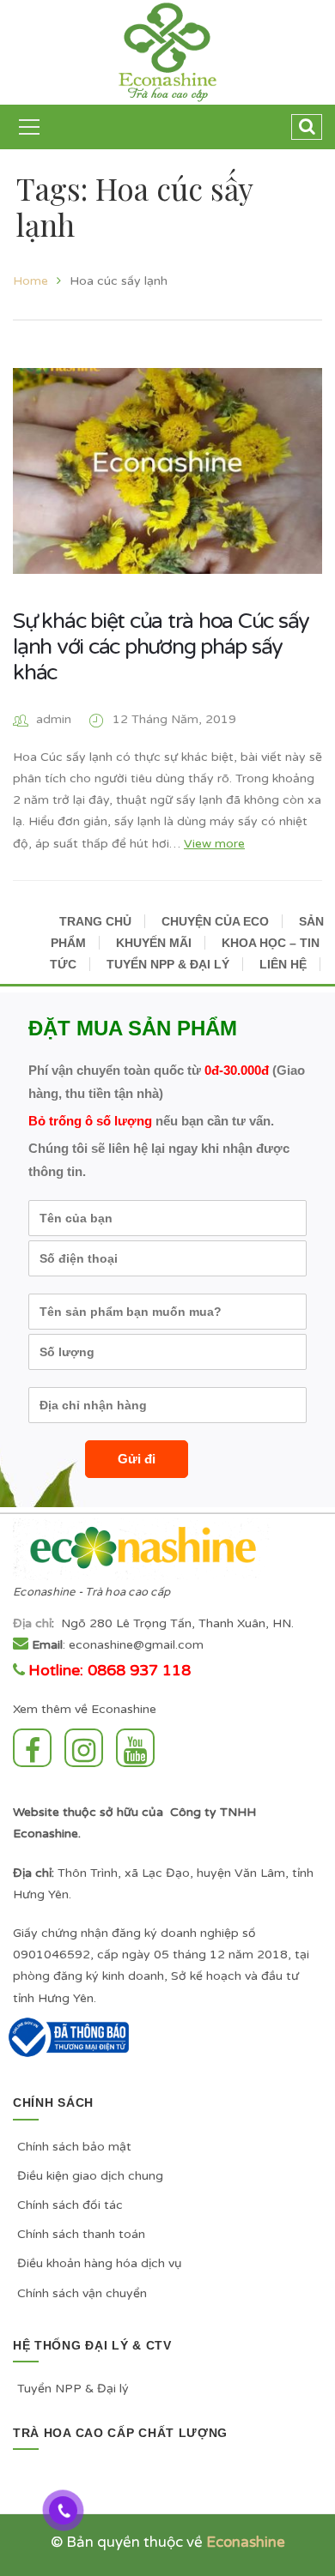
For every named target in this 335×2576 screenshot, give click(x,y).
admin (54, 719)
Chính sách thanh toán (81, 2234)
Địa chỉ (32, 1623)
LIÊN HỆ (283, 964)
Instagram (88, 1748)
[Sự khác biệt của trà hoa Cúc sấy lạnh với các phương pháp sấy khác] (167, 471)
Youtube (140, 1748)
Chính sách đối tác (70, 2205)
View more (214, 844)
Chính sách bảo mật (74, 2147)
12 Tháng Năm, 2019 (174, 719)
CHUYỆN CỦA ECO (215, 921)
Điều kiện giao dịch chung (90, 2176)
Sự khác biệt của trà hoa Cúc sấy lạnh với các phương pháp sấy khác (161, 647)
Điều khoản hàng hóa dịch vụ (100, 2263)
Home (30, 281)
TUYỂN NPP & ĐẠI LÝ (168, 964)
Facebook (37, 1748)
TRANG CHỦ (95, 921)
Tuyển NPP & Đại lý (73, 2389)
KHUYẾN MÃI (154, 943)
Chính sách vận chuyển (82, 2293)
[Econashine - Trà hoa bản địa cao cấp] (168, 52)
